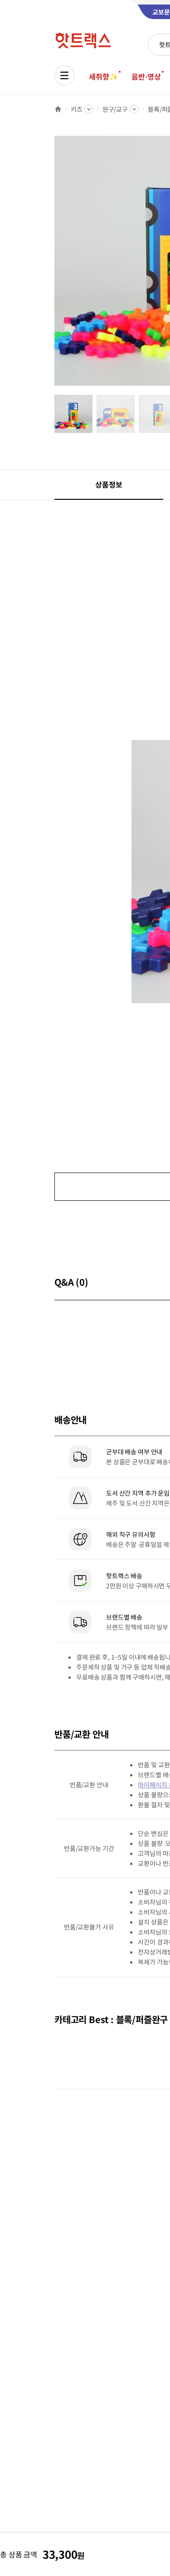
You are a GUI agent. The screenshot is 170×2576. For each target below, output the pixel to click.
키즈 (77, 109)
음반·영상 (146, 76)
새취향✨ (103, 76)
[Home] (58, 109)
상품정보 (109, 484)
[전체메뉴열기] (64, 75)
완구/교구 (115, 109)
